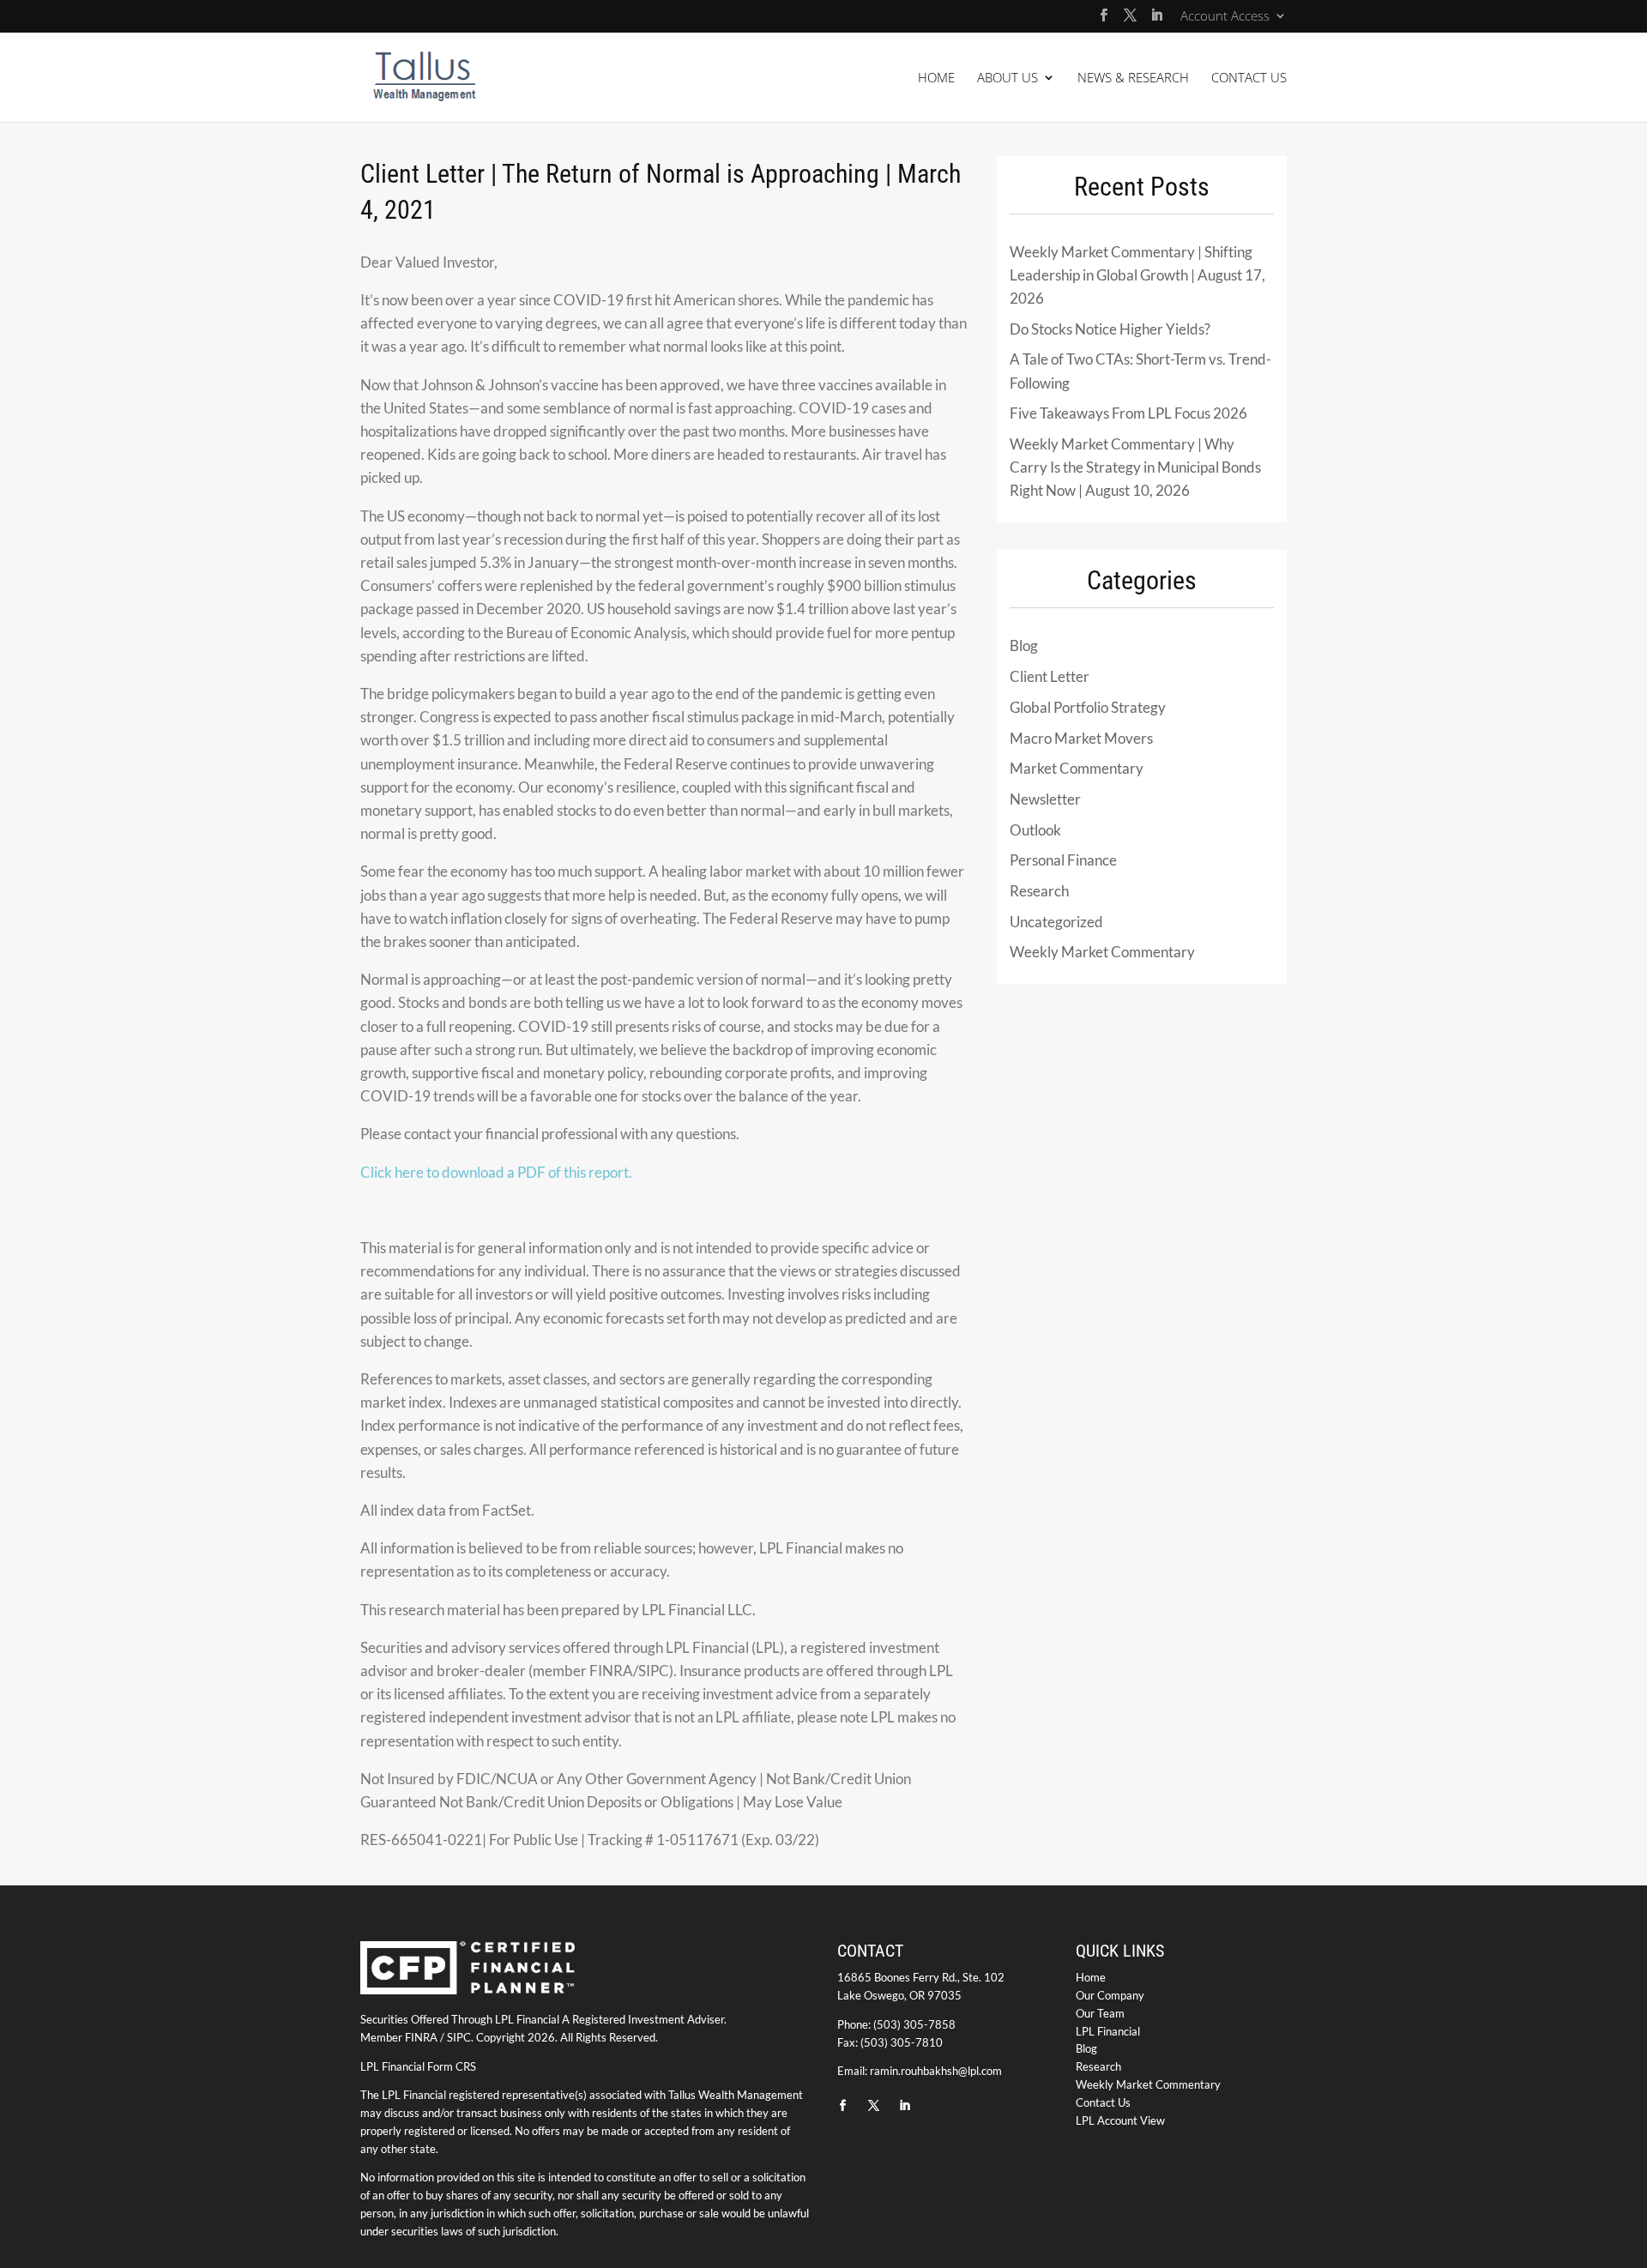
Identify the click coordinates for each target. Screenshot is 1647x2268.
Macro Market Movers (1081, 738)
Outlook (1035, 830)
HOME (936, 78)
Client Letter (1050, 676)
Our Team (1100, 2013)
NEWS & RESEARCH (1133, 78)
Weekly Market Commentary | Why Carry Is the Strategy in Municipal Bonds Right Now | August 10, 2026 (1135, 467)
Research (1039, 891)
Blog (1024, 645)
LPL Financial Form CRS (418, 2066)
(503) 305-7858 (914, 2024)
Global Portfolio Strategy (1088, 707)
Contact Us (1103, 2102)
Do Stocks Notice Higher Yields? (1110, 329)
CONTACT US (1249, 78)
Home (1091, 1977)
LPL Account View (1120, 2120)
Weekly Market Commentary (1102, 952)
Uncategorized (1056, 922)
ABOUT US (1008, 78)
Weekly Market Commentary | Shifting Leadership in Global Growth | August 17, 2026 (1137, 275)
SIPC (459, 2037)
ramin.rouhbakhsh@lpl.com (936, 2071)
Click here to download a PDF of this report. (496, 1172)
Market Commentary (1077, 768)
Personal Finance (1063, 860)
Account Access (1225, 17)
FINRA (421, 2037)
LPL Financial (1108, 2031)
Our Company (1110, 1995)
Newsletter (1045, 799)
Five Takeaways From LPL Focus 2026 (1128, 413)
